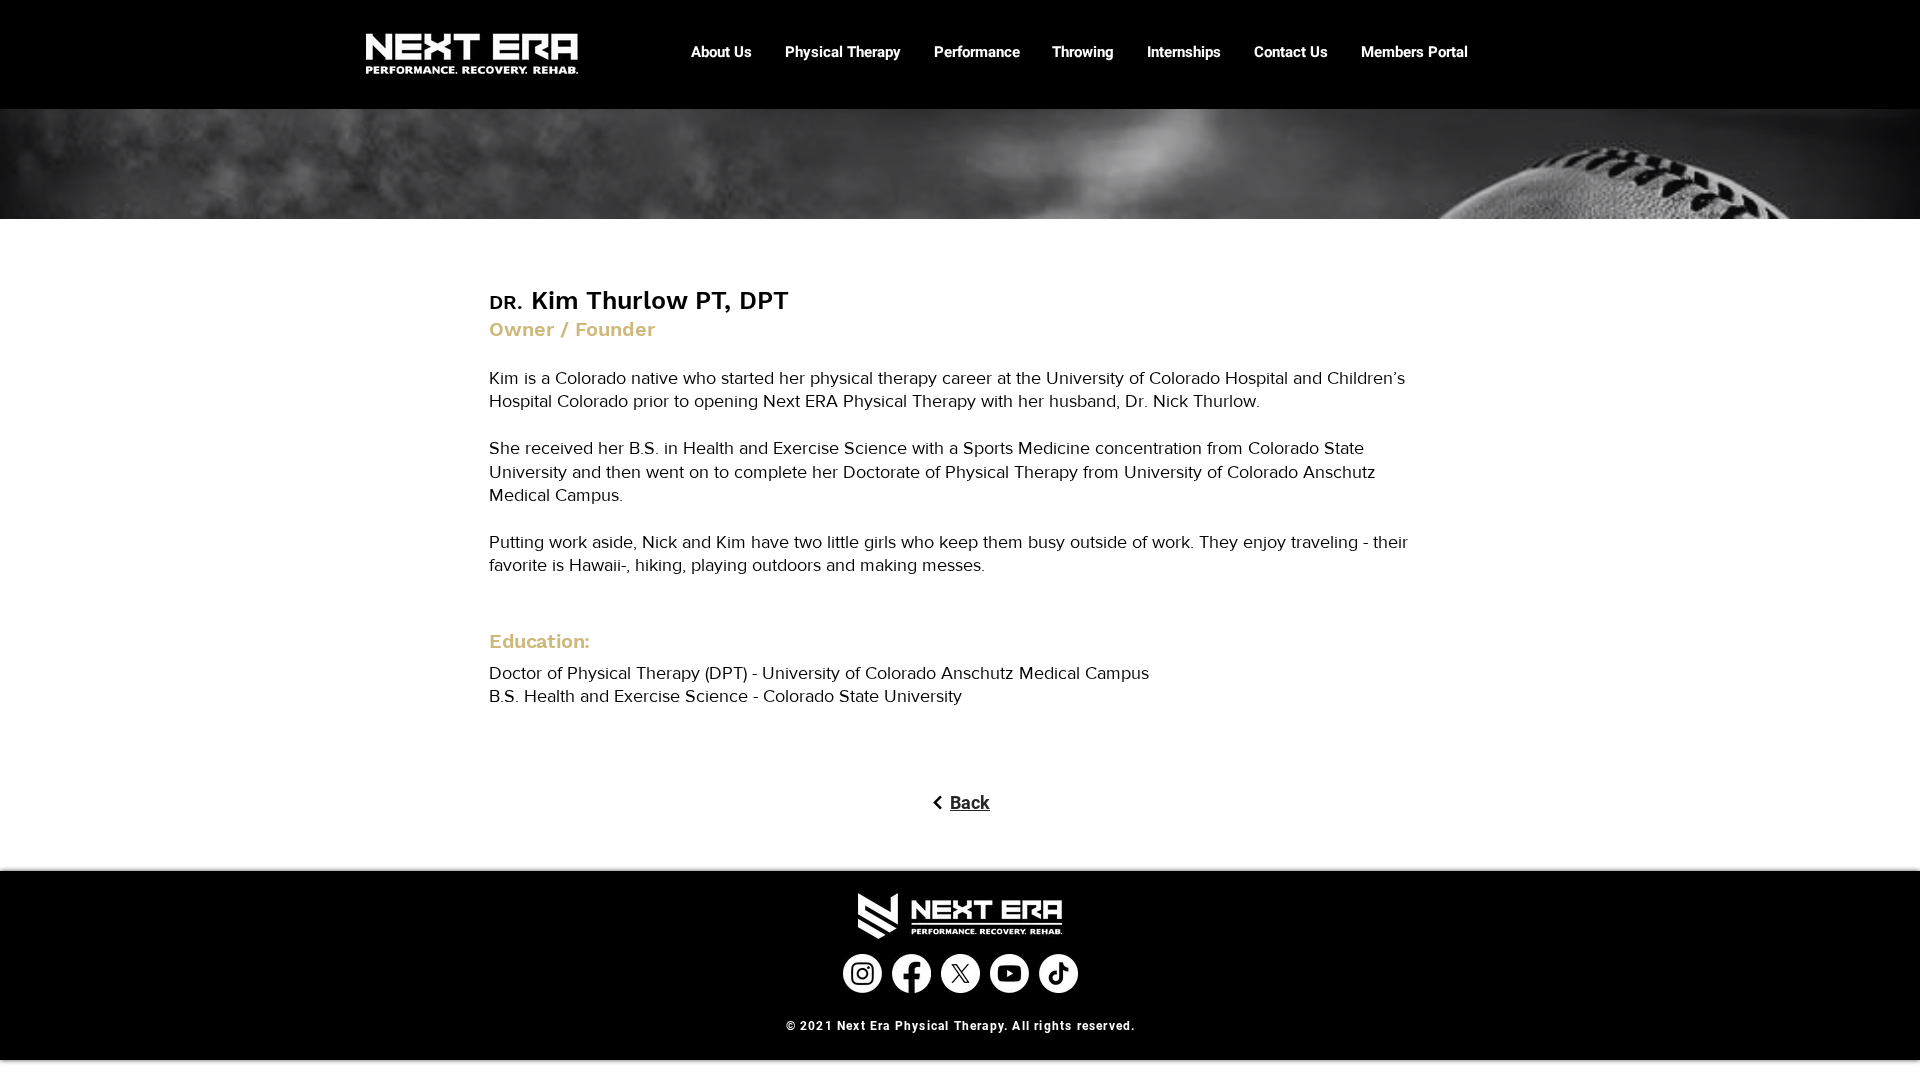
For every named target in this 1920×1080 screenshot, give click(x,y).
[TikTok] (1058, 973)
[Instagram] (862, 973)
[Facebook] (911, 973)
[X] (960, 973)
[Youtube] (1009, 973)
